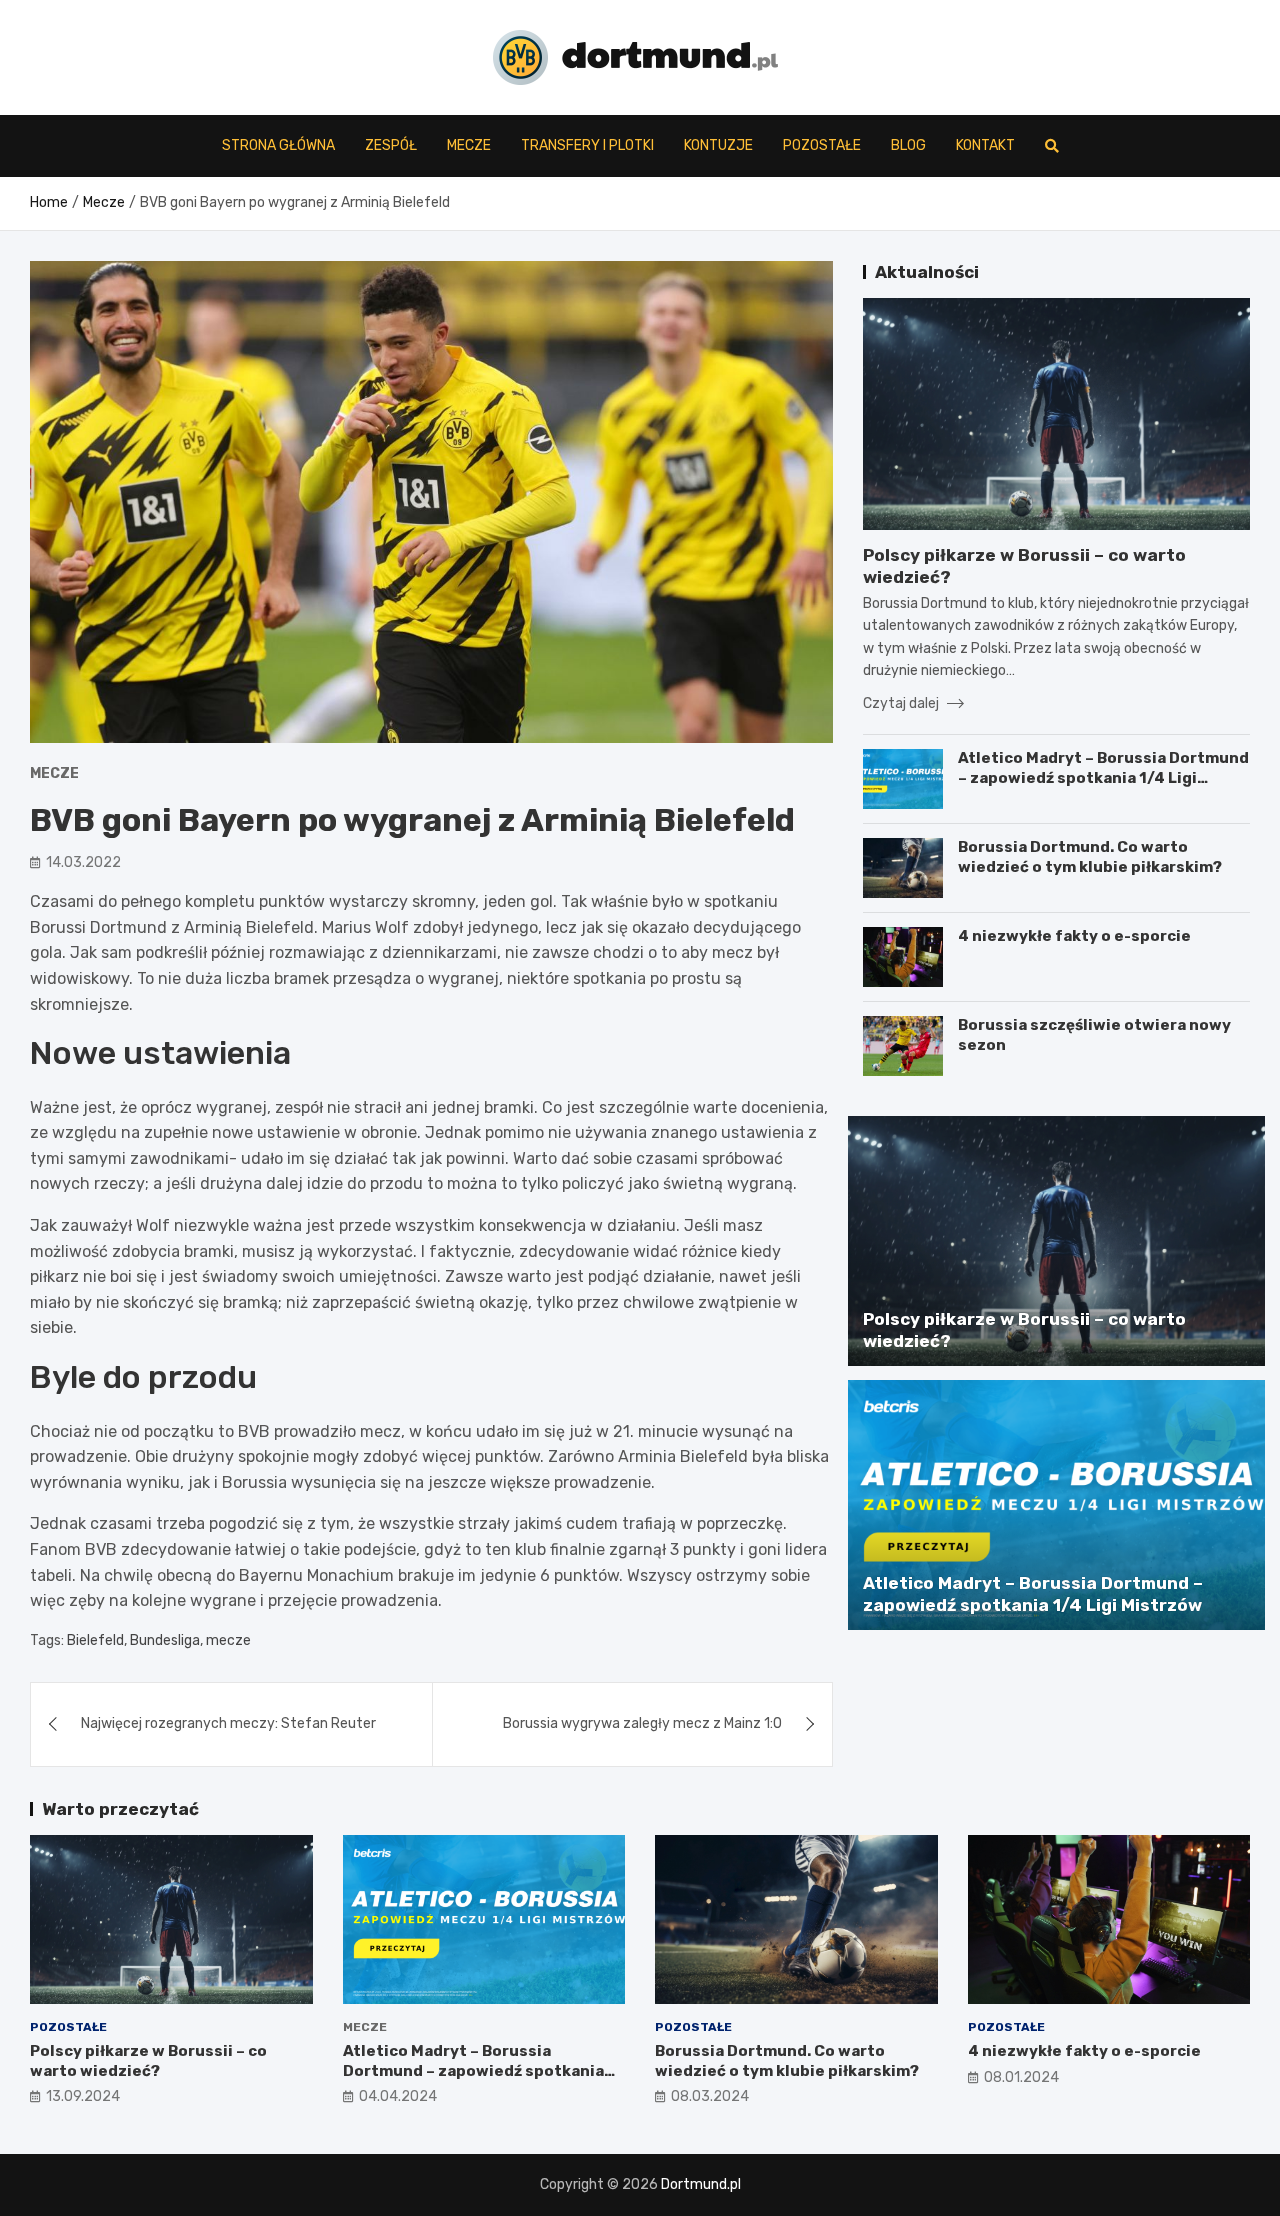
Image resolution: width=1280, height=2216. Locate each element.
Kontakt (985, 145)
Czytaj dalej (902, 703)
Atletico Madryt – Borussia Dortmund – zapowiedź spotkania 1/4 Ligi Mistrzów (1103, 777)
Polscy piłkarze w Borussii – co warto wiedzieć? (148, 2061)
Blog (908, 145)
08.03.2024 (710, 2096)
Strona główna (278, 145)
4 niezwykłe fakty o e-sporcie (1074, 936)
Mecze (469, 145)
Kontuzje (718, 145)
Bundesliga (165, 1640)
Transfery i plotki (587, 145)
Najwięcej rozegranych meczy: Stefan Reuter (228, 1723)
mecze (228, 1640)
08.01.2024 (1021, 2077)
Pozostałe (822, 145)
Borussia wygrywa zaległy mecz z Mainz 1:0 (642, 1723)
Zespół (391, 145)
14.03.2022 (83, 862)
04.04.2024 (398, 2096)
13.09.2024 (83, 2096)
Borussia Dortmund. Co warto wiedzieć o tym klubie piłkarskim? (1090, 857)
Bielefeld (95, 1640)
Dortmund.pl (701, 2184)
